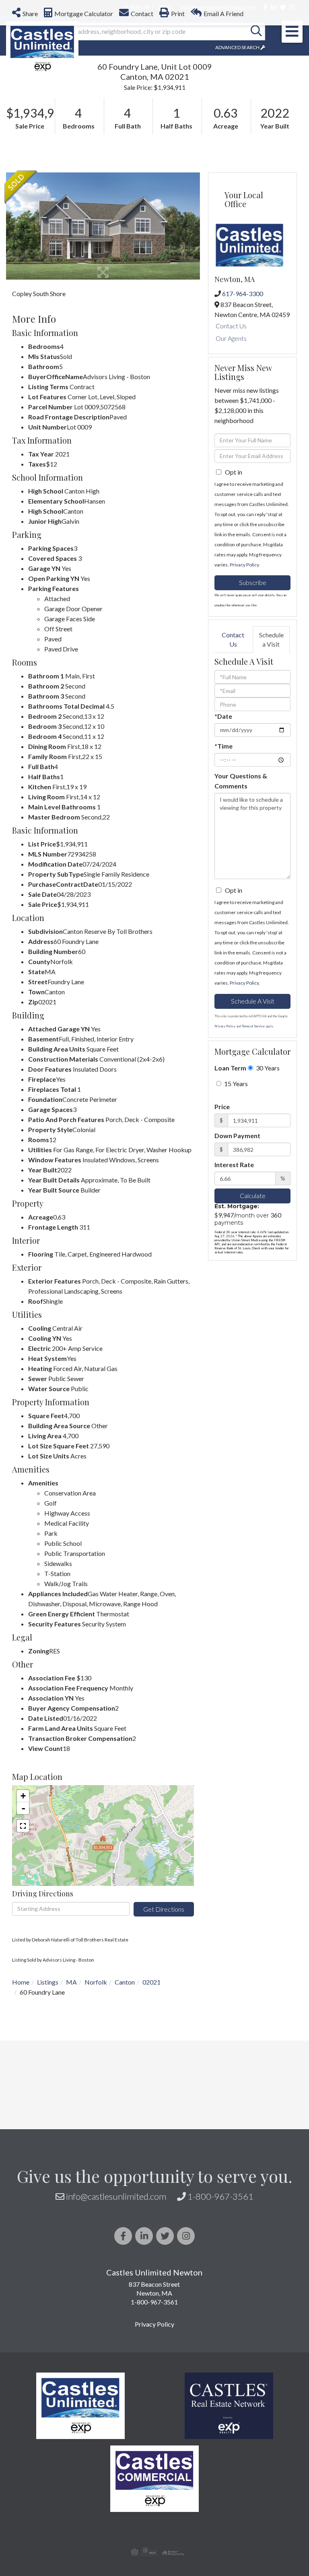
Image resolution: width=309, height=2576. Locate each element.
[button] (256, 31)
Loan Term (230, 1068)
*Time (224, 746)
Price (222, 1107)
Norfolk (96, 1982)
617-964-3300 (243, 293)
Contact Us (231, 326)
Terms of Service (253, 1026)
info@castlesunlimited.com (116, 2196)
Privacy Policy (244, 565)
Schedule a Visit (271, 639)
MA (71, 1982)
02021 (151, 1982)
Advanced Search (237, 47)
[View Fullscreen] (23, 1826)
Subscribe (253, 582)
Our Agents (231, 338)
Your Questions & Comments (241, 781)
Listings (48, 1982)
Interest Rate (234, 1165)
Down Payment (237, 1136)
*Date (223, 716)
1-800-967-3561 (220, 2196)
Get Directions (164, 1909)
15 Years (235, 1084)
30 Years (267, 1068)
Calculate (253, 1196)
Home (21, 1982)
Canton (125, 1982)
